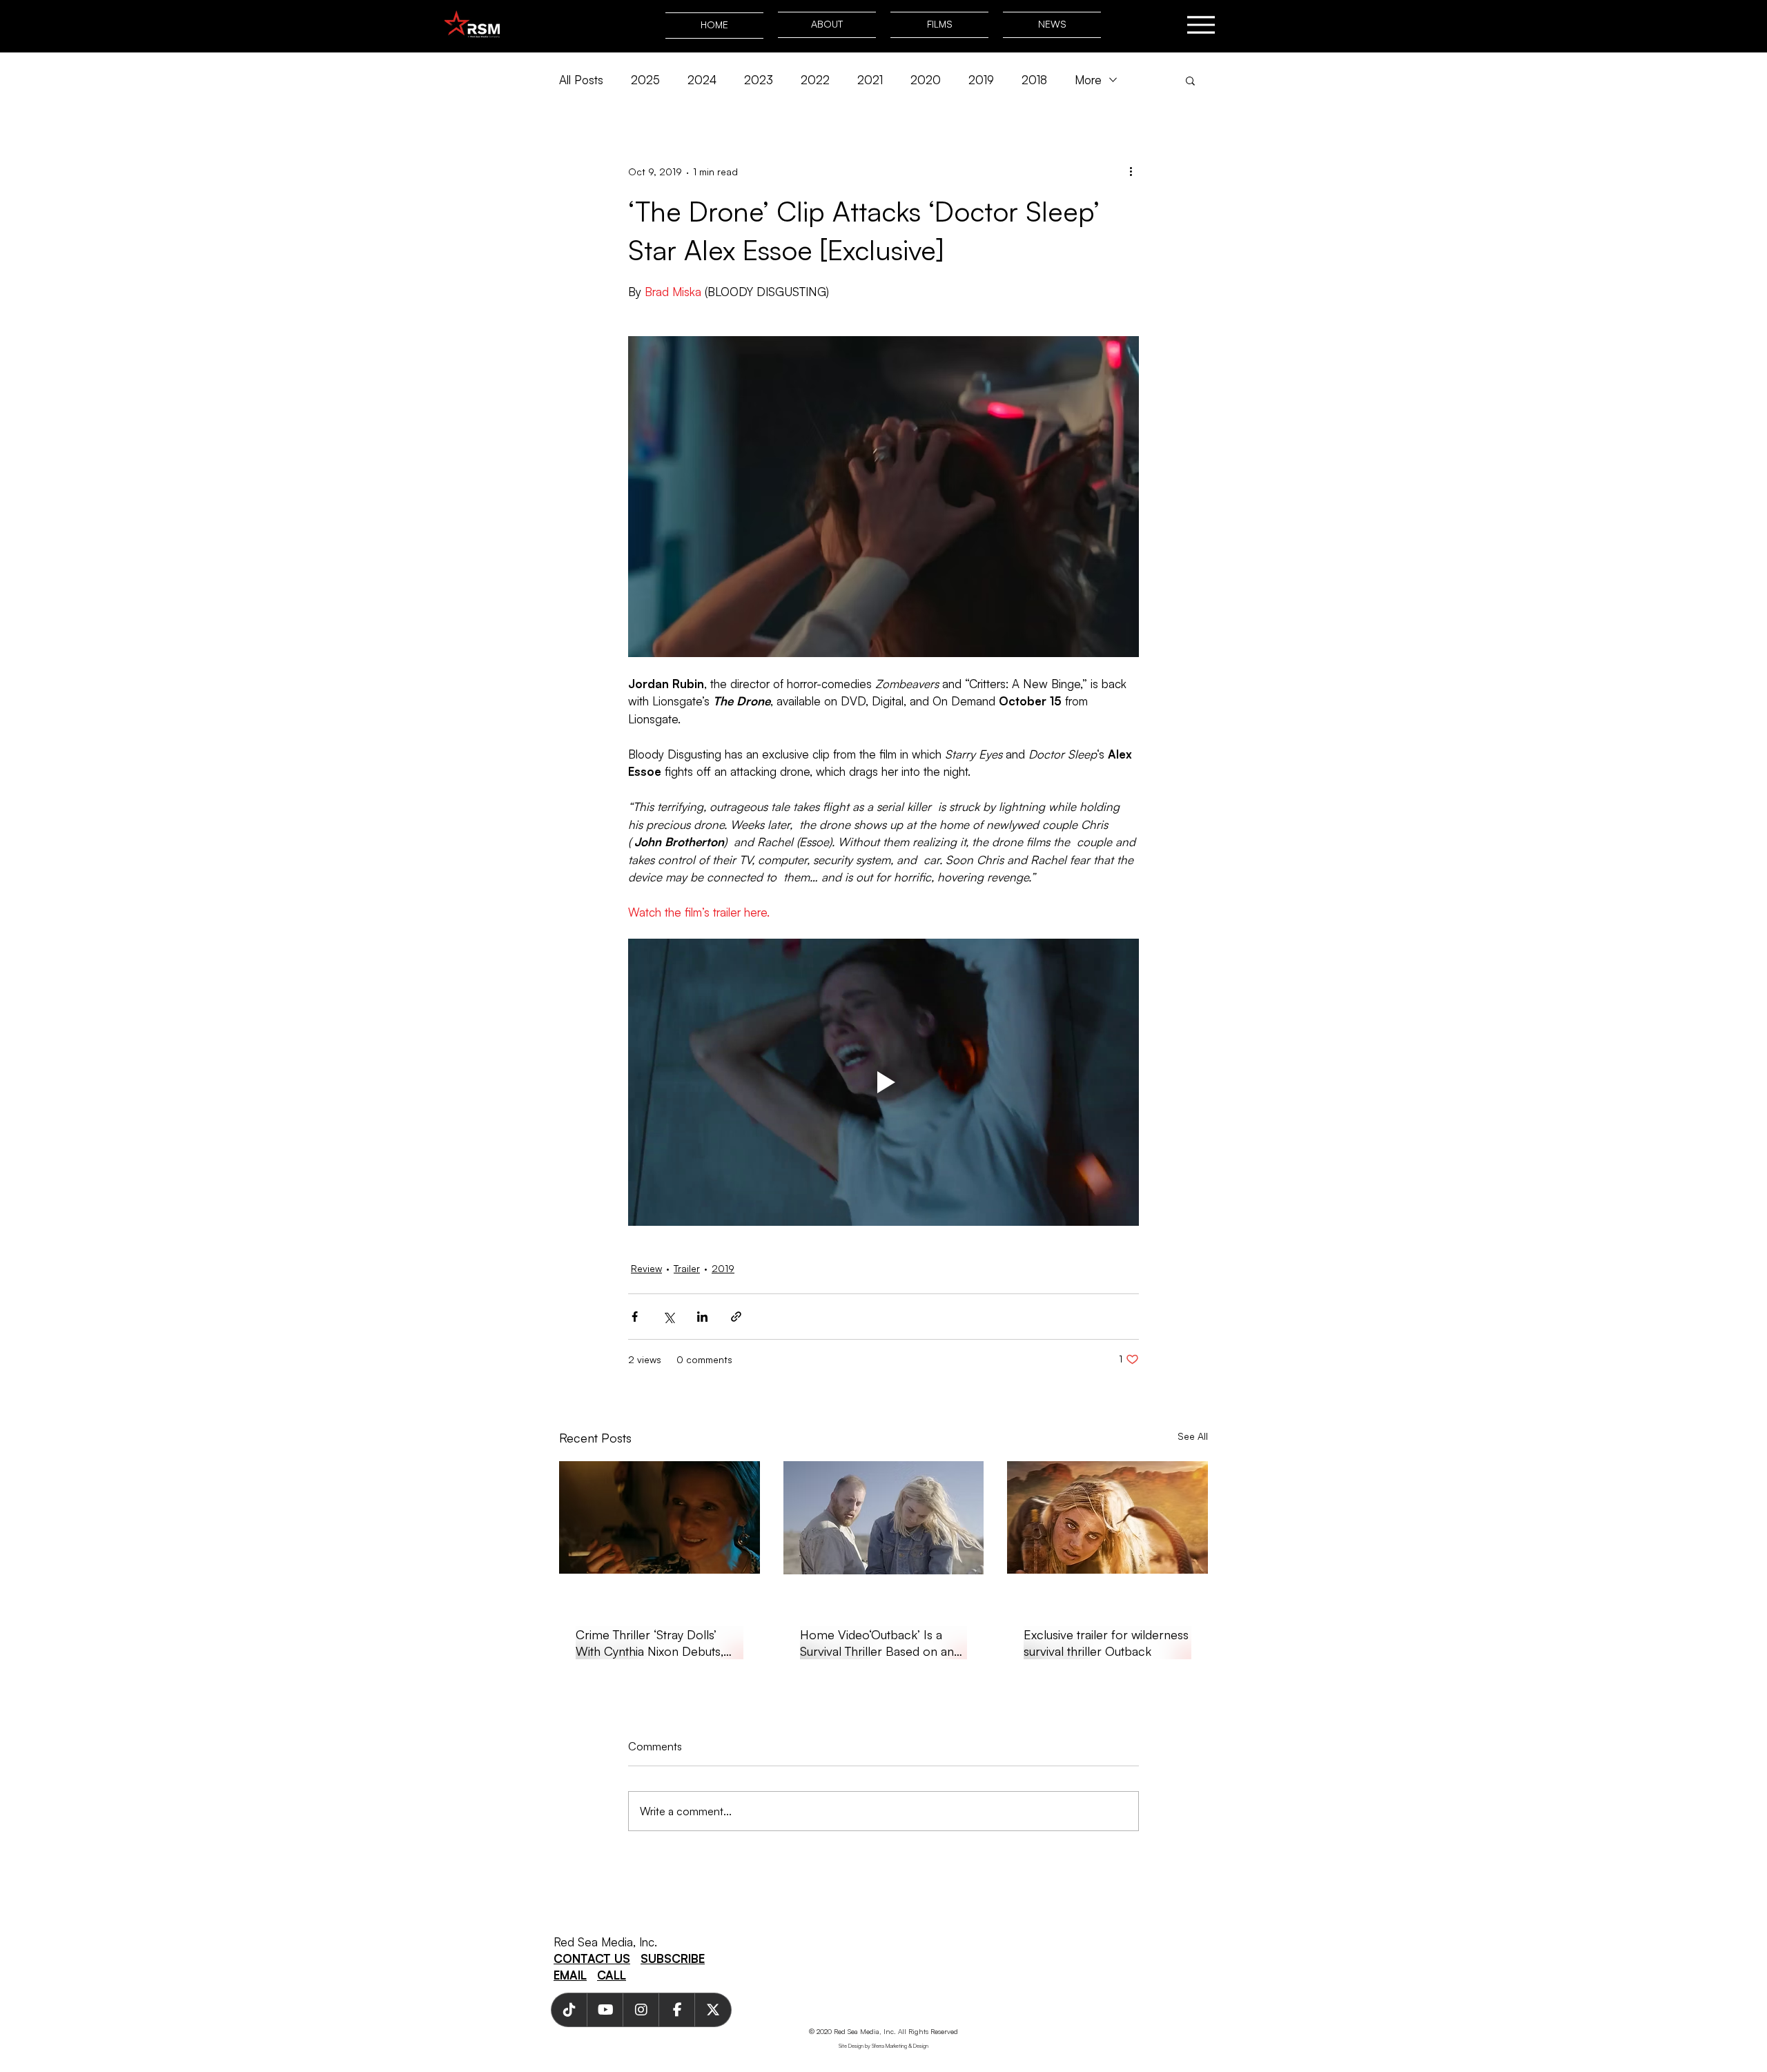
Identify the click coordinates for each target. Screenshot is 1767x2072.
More (1088, 80)
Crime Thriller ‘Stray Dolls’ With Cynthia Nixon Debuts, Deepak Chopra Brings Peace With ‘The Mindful (658, 1643)
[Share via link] (736, 1317)
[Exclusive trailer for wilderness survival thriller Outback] (1107, 1517)
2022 (815, 80)
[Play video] (883, 1082)
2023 (759, 80)
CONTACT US (592, 1958)
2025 (645, 80)
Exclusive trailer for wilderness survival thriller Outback (1106, 1643)
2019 (981, 80)
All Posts (581, 80)
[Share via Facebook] (635, 1317)
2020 (926, 80)
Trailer (687, 1268)
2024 (702, 80)
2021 (870, 80)
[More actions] (1131, 171)
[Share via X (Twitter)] (668, 1317)
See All (1193, 1436)
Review (646, 1268)
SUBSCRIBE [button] (673, 1958)
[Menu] (1201, 25)
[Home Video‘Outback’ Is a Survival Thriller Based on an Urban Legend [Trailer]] (884, 1518)
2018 (1034, 80)
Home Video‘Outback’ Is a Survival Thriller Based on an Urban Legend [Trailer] (877, 1643)
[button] (1190, 80)
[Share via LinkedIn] (702, 1317)
